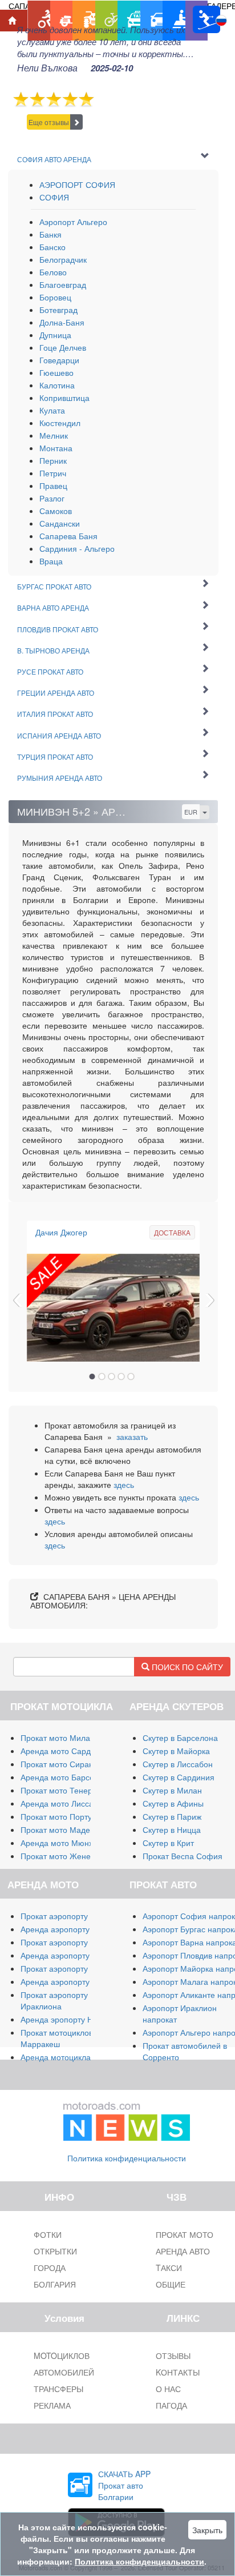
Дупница (55, 335)
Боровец (55, 297)
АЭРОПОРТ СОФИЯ (77, 184)
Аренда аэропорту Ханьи (68, 1981)
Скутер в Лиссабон (178, 1764)
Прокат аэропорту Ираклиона (54, 2000)
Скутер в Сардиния (179, 1777)
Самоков (56, 511)
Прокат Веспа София (183, 1856)
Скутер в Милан (172, 1790)
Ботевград (58, 310)
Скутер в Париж (172, 1816)
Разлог (52, 498)
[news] (127, 2118)
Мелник (54, 435)
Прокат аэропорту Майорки (72, 1916)
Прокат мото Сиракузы (63, 1764)
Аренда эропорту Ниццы (66, 2019)
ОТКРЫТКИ (55, 2251)
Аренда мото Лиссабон (64, 1803)
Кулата (52, 410)
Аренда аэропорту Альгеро (71, 1955)
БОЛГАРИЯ (55, 2284)
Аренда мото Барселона (66, 1777)
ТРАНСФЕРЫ (58, 2389)
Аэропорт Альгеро (73, 222)
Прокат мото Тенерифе (64, 1790)
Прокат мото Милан (58, 1738)
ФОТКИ (48, 2234)
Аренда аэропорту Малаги (70, 1929)
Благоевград (63, 284)
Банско (52, 247)
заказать (132, 1437)
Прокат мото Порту (56, 1816)
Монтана (56, 448)
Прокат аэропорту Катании (71, 1968)
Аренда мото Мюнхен (61, 1843)
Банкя (50, 234)
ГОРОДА (50, 2268)
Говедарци (59, 360)
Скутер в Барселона (180, 1738)
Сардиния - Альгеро (77, 548)
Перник (53, 460)
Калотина (57, 385)
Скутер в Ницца (172, 1829)
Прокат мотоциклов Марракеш (57, 2038)
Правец (53, 485)
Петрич (53, 473)
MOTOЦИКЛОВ (62, 2356)
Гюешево (56, 372)
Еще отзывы (49, 122)
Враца (51, 561)
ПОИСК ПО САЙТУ (186, 1667)
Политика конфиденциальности (127, 2158)
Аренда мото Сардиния (65, 1751)
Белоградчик (63, 259)
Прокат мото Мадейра (62, 1829)
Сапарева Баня (68, 536)
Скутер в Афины (173, 1803)
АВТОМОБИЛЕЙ (64, 2372)
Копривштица (64, 398)
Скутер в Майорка (176, 1751)
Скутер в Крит (168, 1843)
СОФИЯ (54, 197)
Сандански (60, 523)
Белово (53, 272)
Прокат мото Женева (60, 1856)
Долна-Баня (62, 322)
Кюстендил (60, 423)
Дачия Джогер (61, 1232)
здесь (124, 1484)
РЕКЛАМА (52, 2405)
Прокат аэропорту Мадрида (72, 1942)
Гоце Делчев (63, 347)
